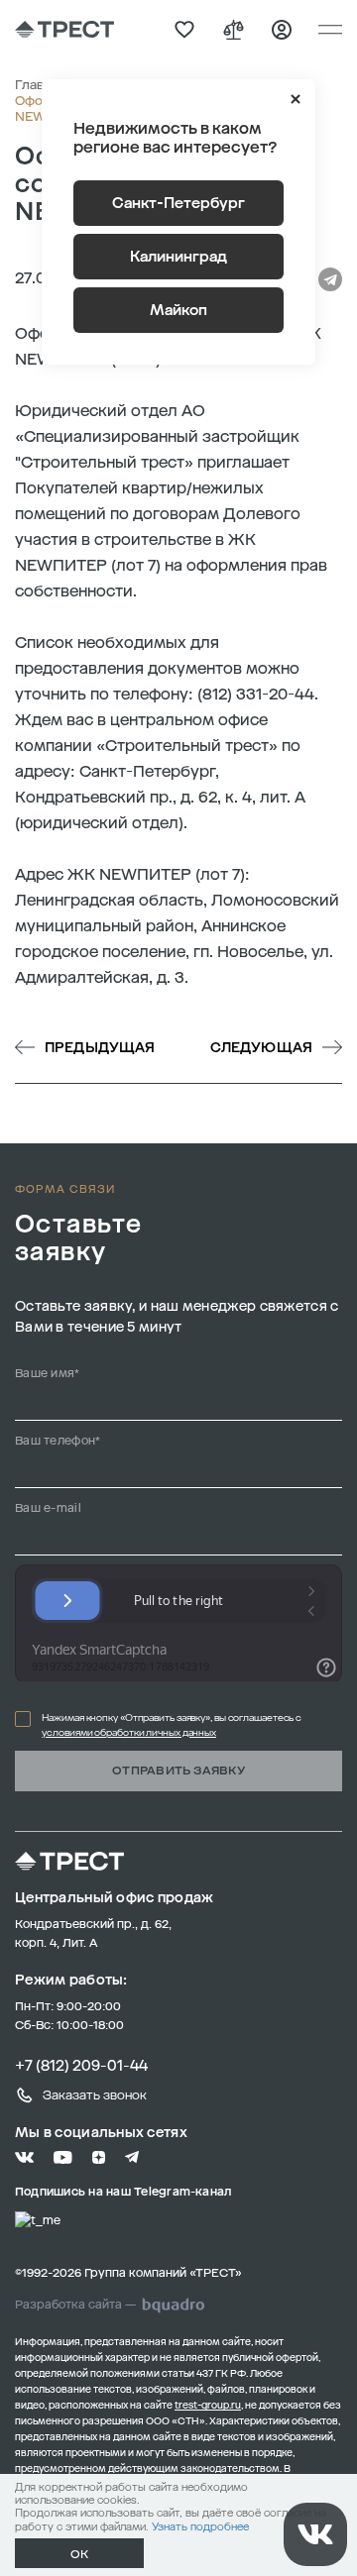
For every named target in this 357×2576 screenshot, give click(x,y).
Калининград (178, 257)
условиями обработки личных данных (129, 1733)
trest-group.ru (208, 2406)
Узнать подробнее (200, 2527)
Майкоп (178, 310)
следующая (261, 1048)
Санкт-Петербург (178, 203)
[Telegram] (330, 279)
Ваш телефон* (58, 1441)
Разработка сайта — (75, 2305)
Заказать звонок (95, 2095)
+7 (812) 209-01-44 (81, 2066)
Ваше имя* (48, 1373)
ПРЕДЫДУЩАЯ (100, 1048)
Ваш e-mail (48, 1508)
